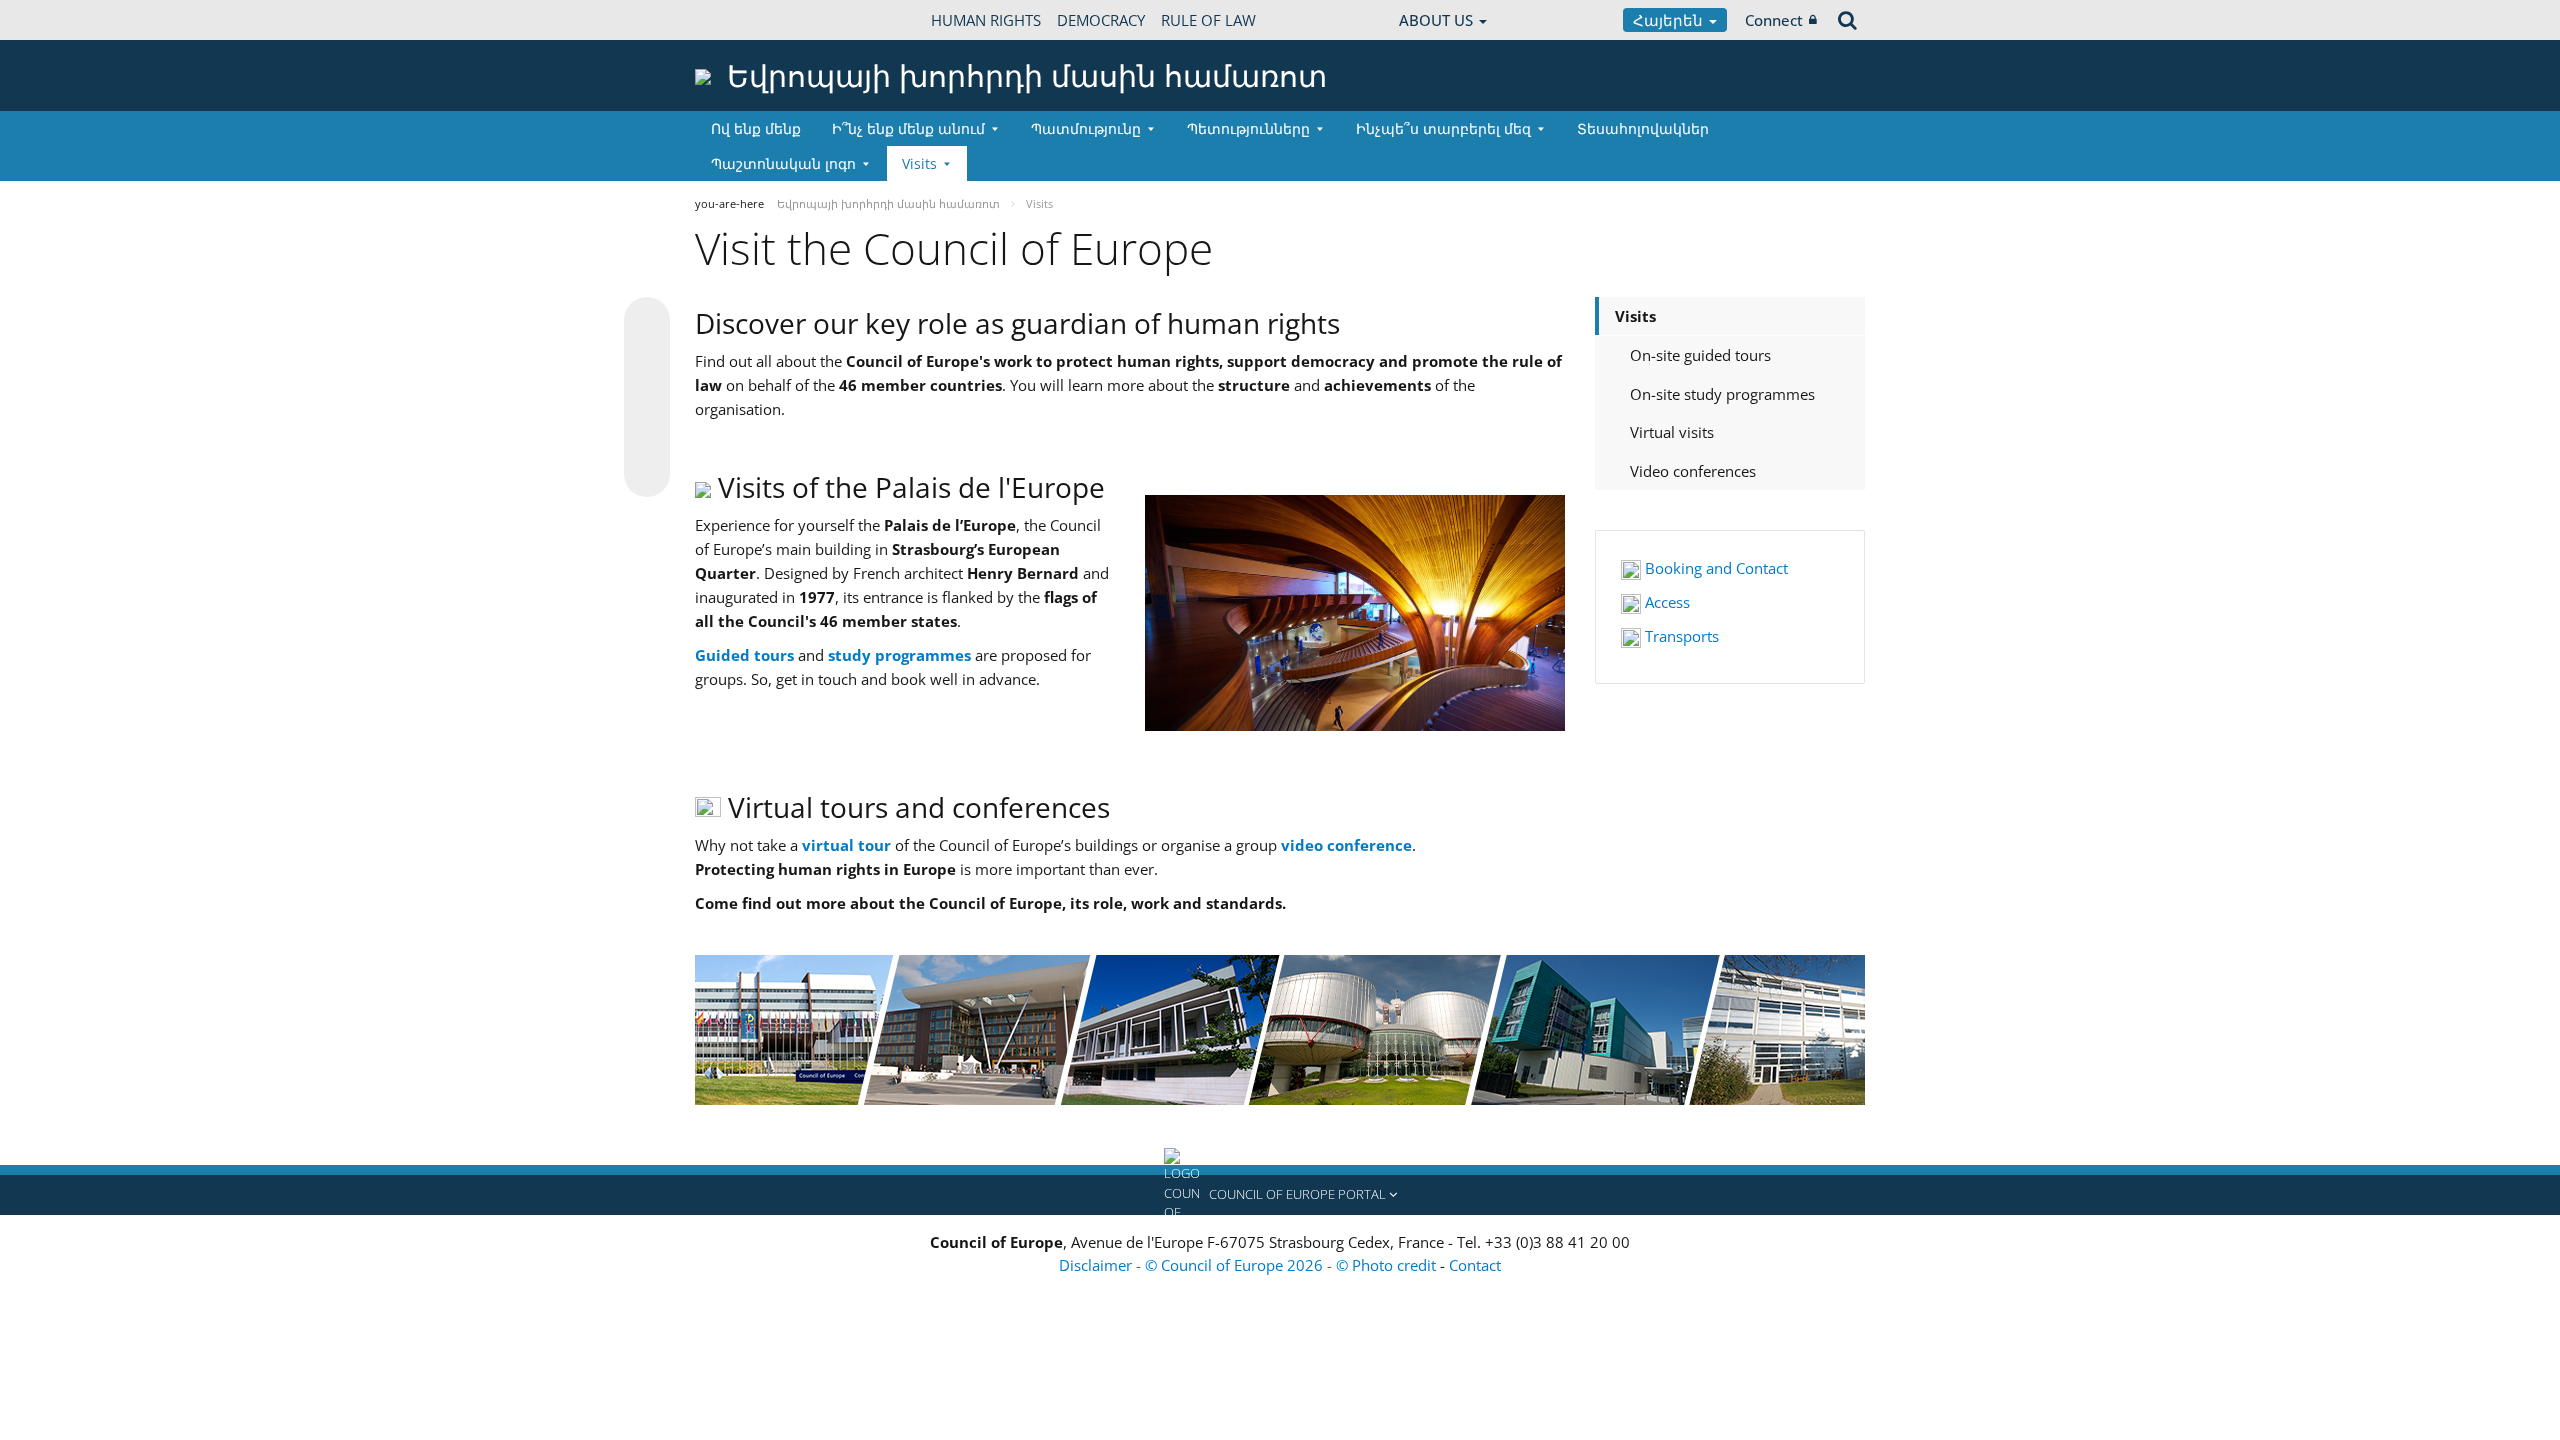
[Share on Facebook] (647, 398)
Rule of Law (1208, 20)
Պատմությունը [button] (1086, 128)
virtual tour (846, 845)
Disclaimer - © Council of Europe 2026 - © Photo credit (1249, 1265)
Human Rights (986, 20)
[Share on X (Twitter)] (647, 360)
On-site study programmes (1722, 394)
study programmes (899, 655)
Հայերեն (1670, 20)
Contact (1475, 1265)
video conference (1346, 845)
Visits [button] (919, 163)
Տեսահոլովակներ (1643, 128)
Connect (1774, 20)
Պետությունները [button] (1248, 128)
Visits (1635, 316)
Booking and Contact (1714, 568)
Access (1665, 602)
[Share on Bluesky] (647, 322)
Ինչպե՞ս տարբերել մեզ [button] (1443, 128)
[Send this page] (647, 474)
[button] (1280, 1195)
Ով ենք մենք (756, 128)
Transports (1680, 636)
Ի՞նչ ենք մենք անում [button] (908, 128)
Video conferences (1693, 471)
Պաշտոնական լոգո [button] (783, 163)
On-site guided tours (1700, 355)
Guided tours (744, 655)
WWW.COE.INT (745, 20)
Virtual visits (1672, 432)
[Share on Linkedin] (647, 436)
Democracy (1101, 20)
